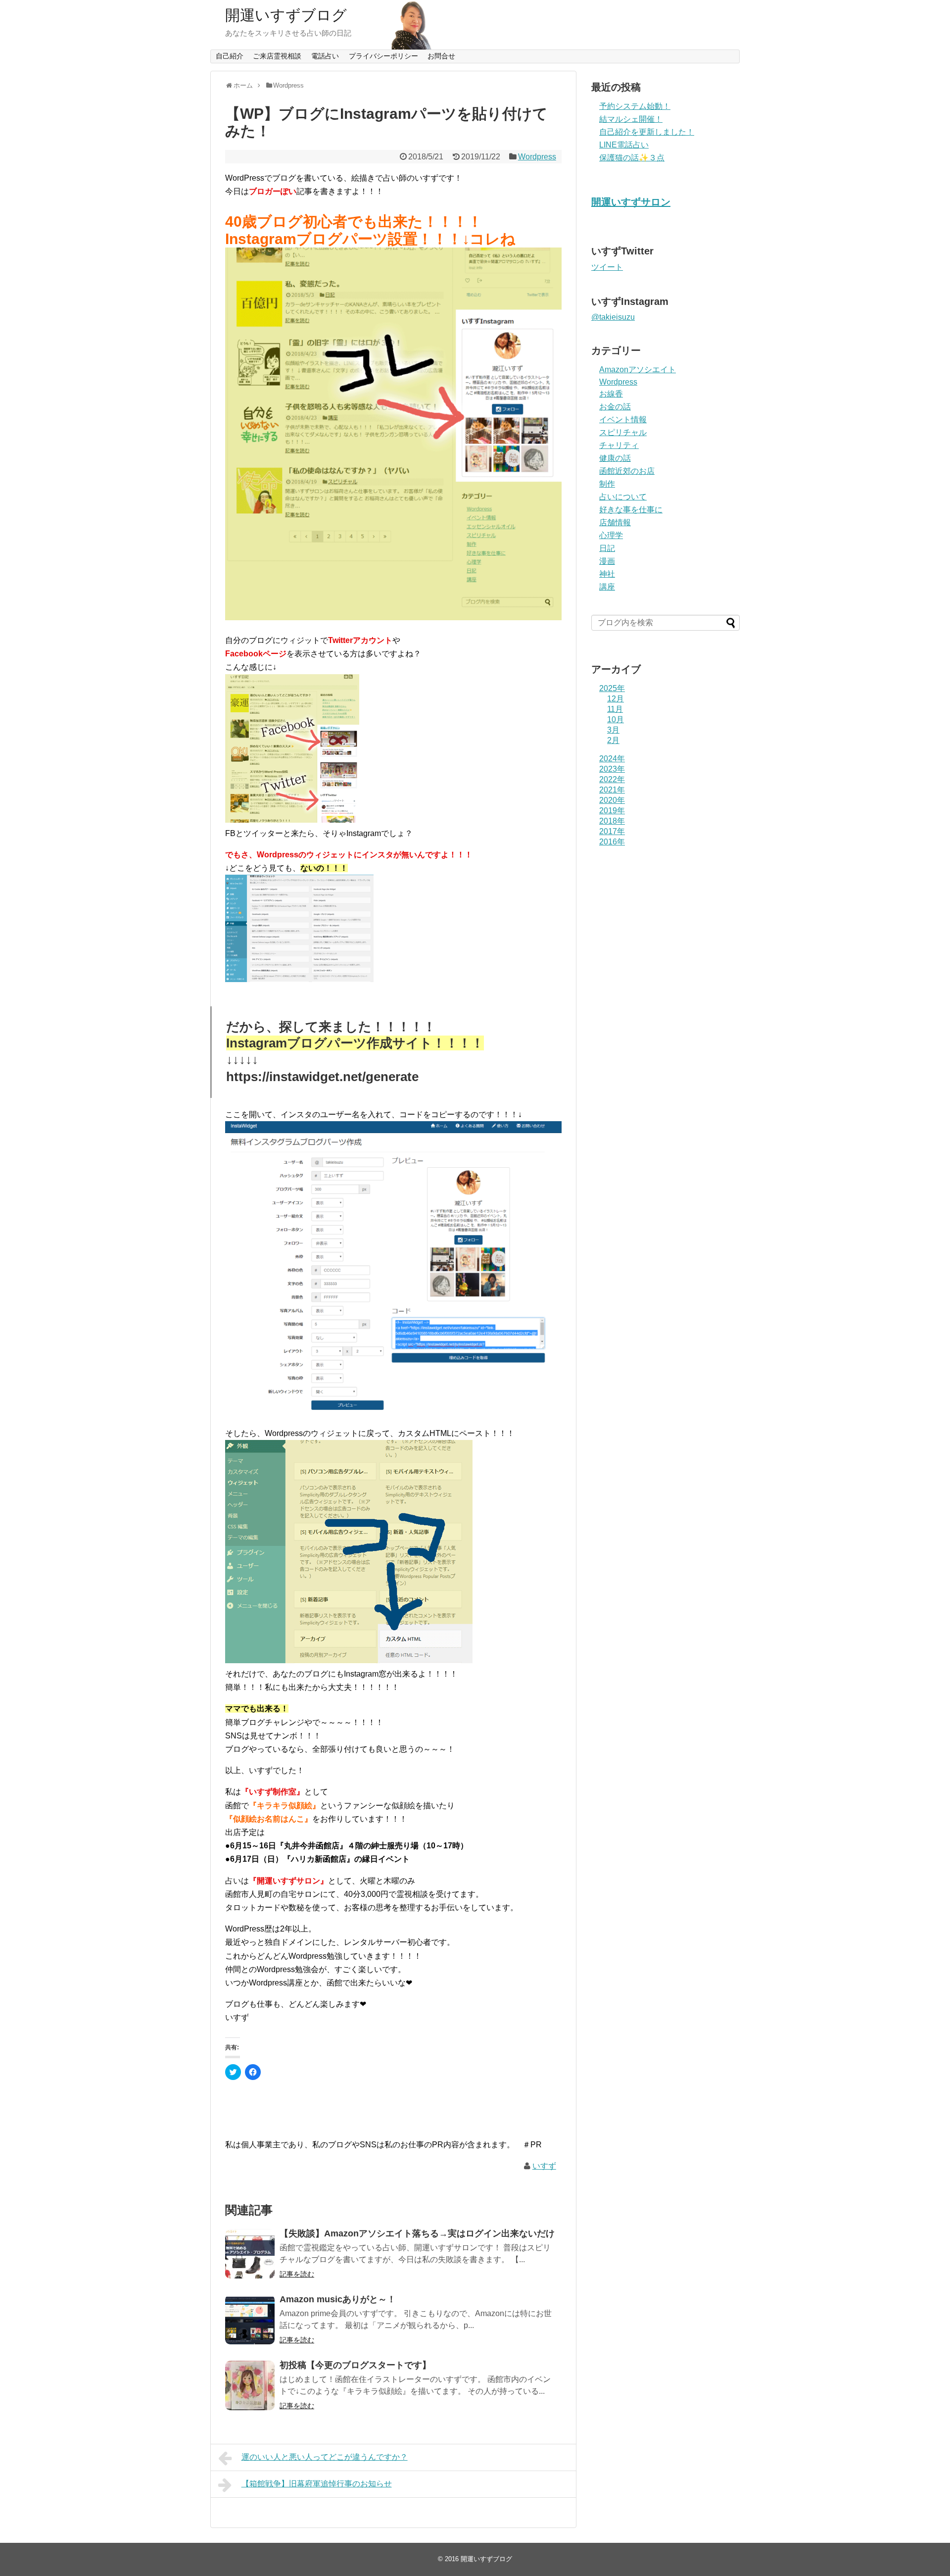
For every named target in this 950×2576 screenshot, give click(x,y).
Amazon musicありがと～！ (338, 2299)
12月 (616, 699)
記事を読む (297, 2274)
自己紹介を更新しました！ (647, 132)
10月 (616, 719)
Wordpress (537, 157)
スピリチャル (623, 432)
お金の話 (615, 407)
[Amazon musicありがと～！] (250, 2320)
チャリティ (619, 445)
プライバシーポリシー (383, 56)
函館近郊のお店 (627, 471)
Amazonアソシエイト (638, 370)
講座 (607, 587)
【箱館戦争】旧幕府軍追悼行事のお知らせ (317, 2484)
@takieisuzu (613, 317)
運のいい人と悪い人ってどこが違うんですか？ (325, 2457)
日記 (607, 548)
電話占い (325, 56)
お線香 (611, 394)
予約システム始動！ (635, 106)
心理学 (611, 535)
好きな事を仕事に (631, 510)
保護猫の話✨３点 (632, 158)
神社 (607, 574)
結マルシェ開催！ (631, 119)
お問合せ (441, 56)
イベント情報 (623, 420)
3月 (613, 730)
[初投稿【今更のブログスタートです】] (250, 2385)
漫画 (607, 561)
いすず (544, 2166)
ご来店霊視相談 (277, 56)
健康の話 (615, 458)
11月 (615, 709)
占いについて (623, 497)
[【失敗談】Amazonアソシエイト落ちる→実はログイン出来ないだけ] (250, 2254)
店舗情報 (615, 522)
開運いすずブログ (286, 15)
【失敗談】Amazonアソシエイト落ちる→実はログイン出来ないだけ (417, 2233)
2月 (613, 740)
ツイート (607, 267)
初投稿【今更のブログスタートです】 (355, 2365)
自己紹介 (230, 56)
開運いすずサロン (631, 202)
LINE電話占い (624, 145)
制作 (607, 484)
